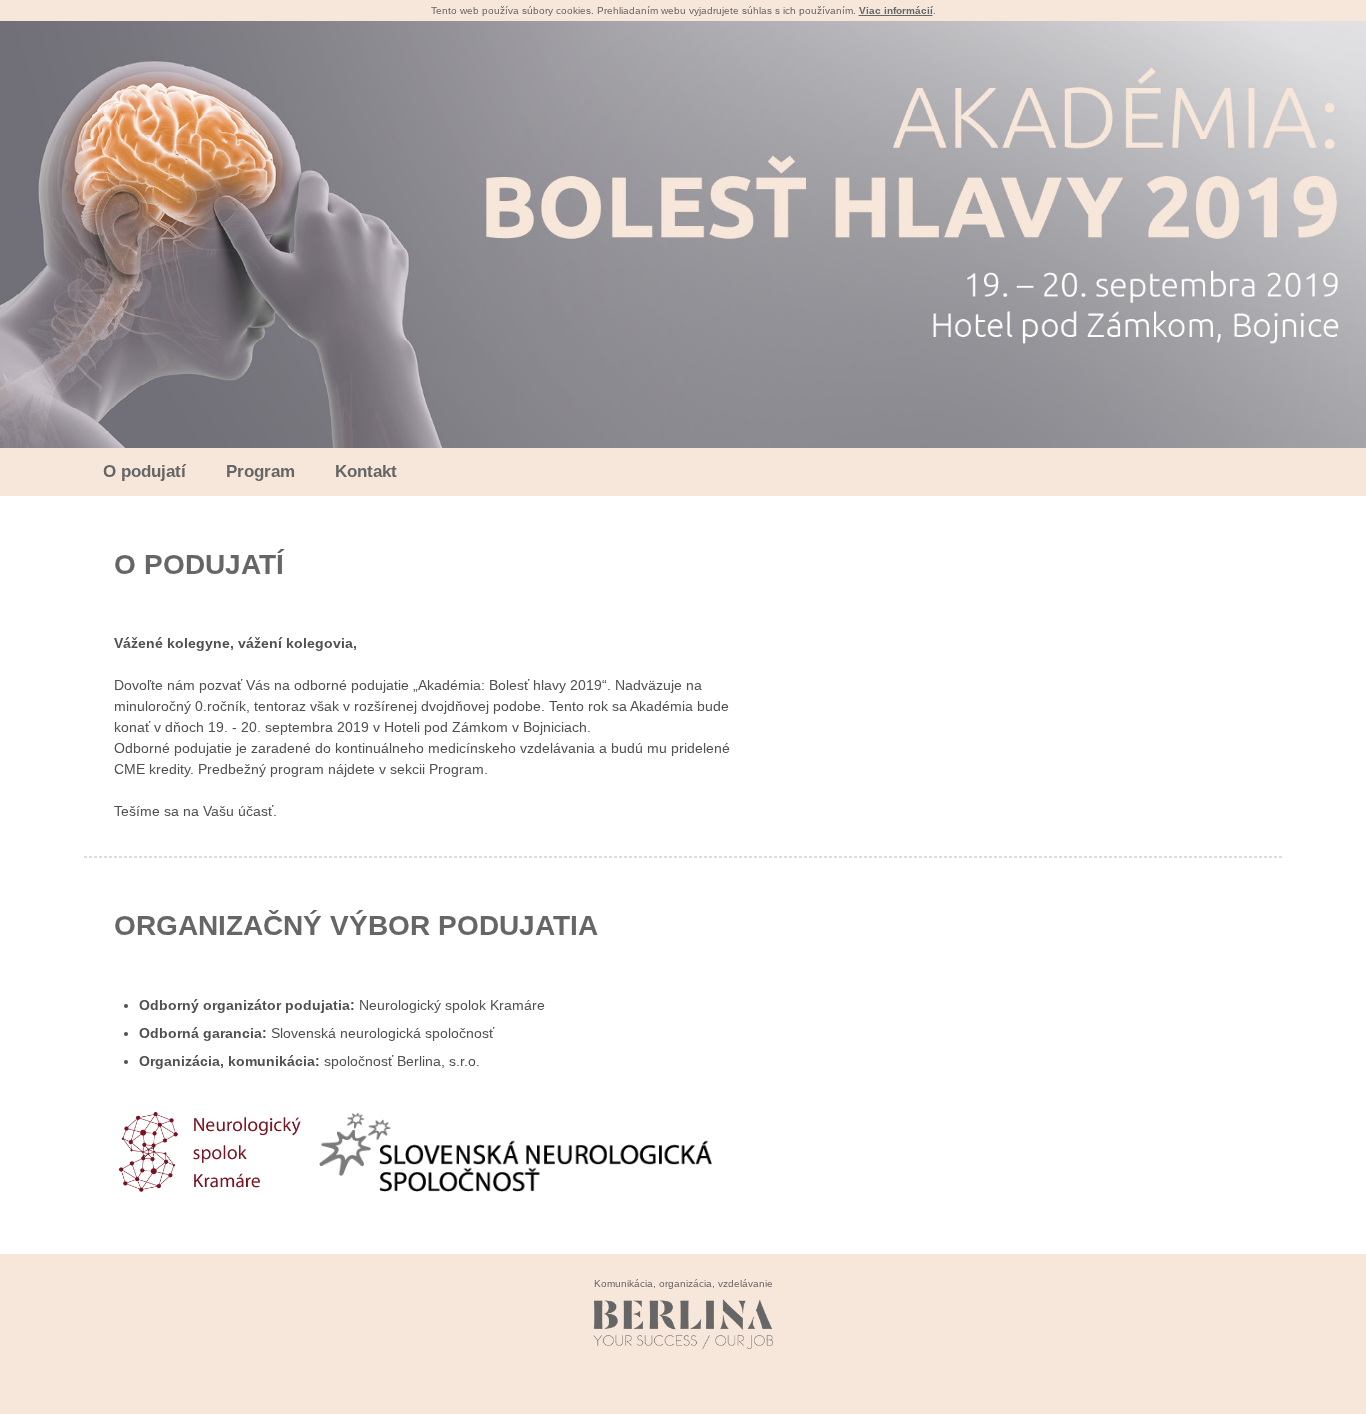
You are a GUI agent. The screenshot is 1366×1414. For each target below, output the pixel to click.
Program (260, 471)
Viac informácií (896, 10)
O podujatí (144, 471)
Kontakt (366, 471)
